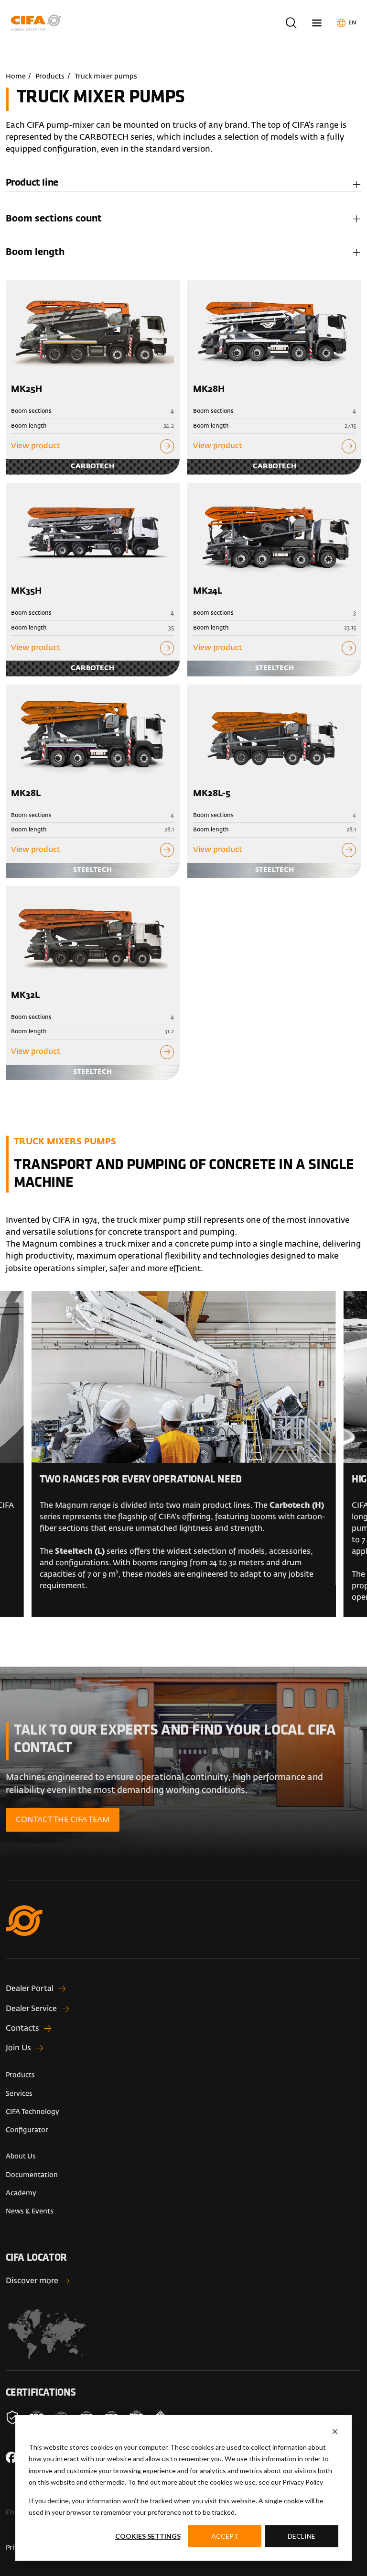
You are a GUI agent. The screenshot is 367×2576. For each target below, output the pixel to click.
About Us (21, 2156)
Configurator (27, 2130)
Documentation (32, 2175)
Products (50, 77)
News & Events (30, 2211)
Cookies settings (148, 2536)
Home (16, 77)
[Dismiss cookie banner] (335, 2432)
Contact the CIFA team (63, 1820)
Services (19, 2094)
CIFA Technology (32, 2112)
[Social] (11, 2457)
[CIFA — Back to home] (38, 23)
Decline (302, 2536)
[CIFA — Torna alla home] (184, 1932)
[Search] (291, 23)
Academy (21, 2193)
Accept (225, 2536)
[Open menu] (317, 23)
